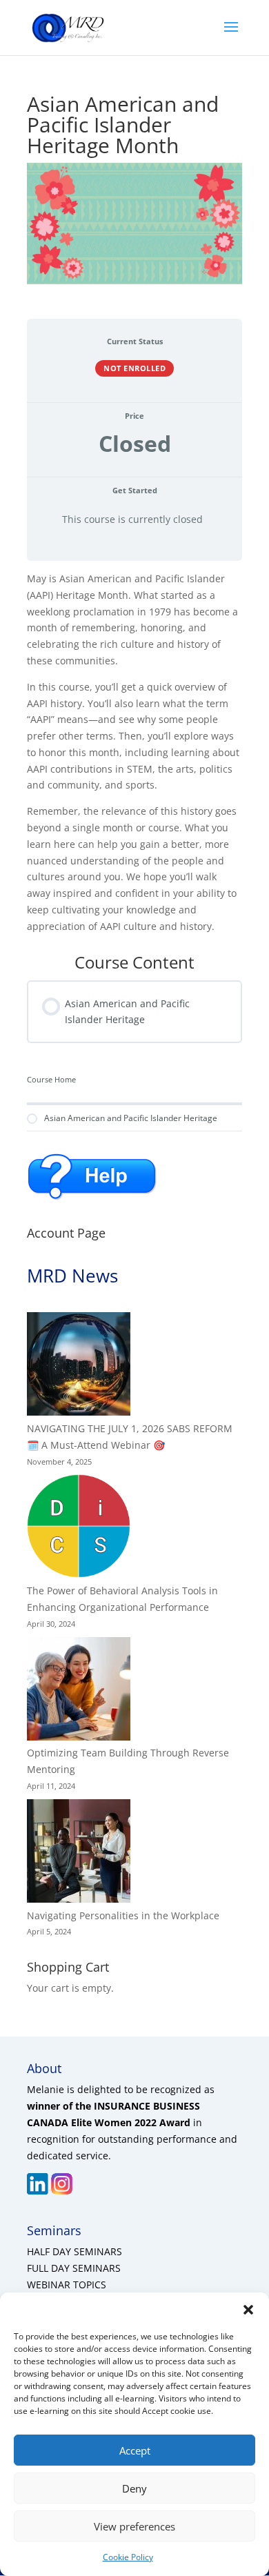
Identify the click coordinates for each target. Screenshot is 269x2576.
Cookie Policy (128, 2557)
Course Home (51, 1080)
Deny (134, 2488)
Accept (135, 2450)
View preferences (134, 2526)
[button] (248, 2310)
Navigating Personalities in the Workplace (123, 1915)
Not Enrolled (134, 368)
